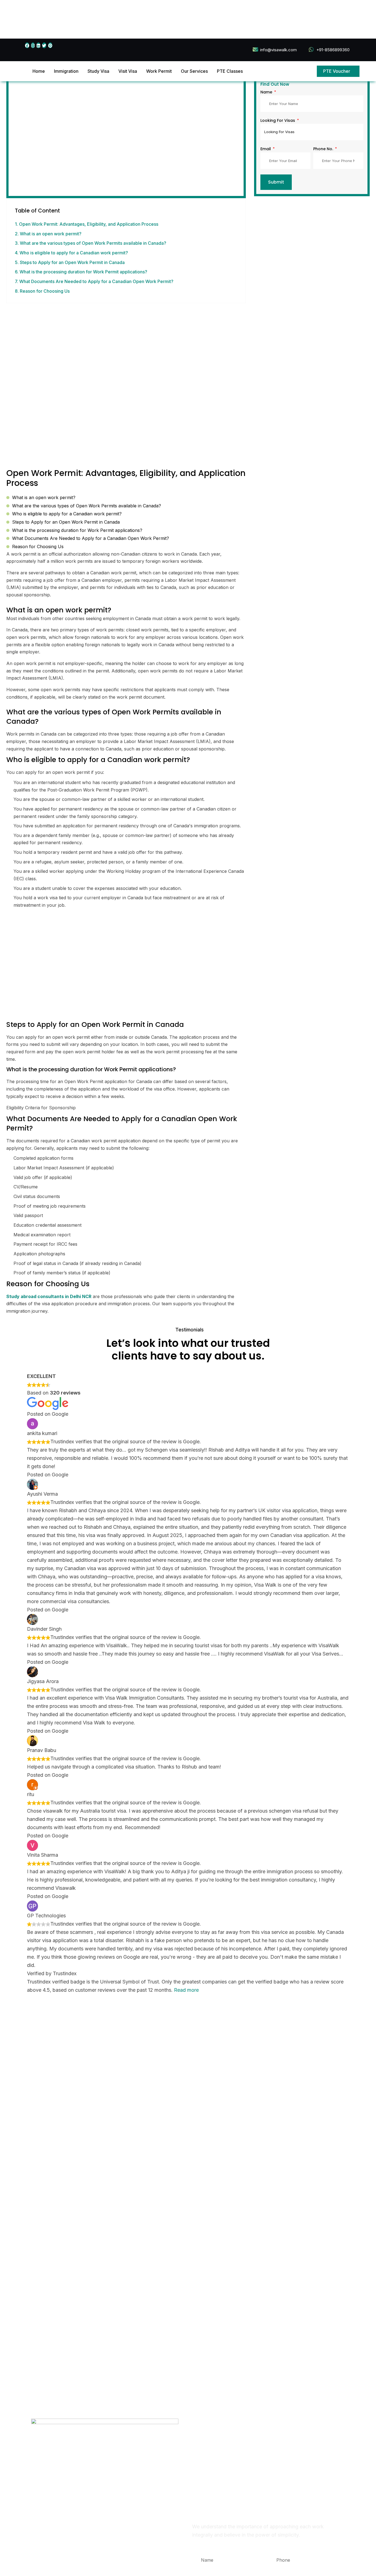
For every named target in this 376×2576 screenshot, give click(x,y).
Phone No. (324, 149)
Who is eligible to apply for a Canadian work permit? (67, 514)
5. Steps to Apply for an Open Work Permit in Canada (70, 262)
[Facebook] (27, 45)
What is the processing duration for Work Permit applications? (77, 530)
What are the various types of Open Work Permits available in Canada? (87, 506)
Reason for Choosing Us (38, 547)
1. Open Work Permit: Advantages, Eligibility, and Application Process (87, 224)
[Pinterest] (50, 45)
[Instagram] (33, 45)
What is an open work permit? (44, 497)
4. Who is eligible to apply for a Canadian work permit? (71, 253)
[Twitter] (44, 45)
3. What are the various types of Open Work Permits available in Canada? (91, 243)
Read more (186, 1990)
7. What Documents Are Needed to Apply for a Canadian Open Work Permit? (94, 281)
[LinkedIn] (38, 45)
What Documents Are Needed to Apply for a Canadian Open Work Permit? (91, 538)
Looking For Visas (278, 120)
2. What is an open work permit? (48, 234)
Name (267, 92)
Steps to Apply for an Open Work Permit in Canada (66, 522)
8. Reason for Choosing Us (42, 291)
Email (266, 149)
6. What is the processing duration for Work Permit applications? (81, 272)
